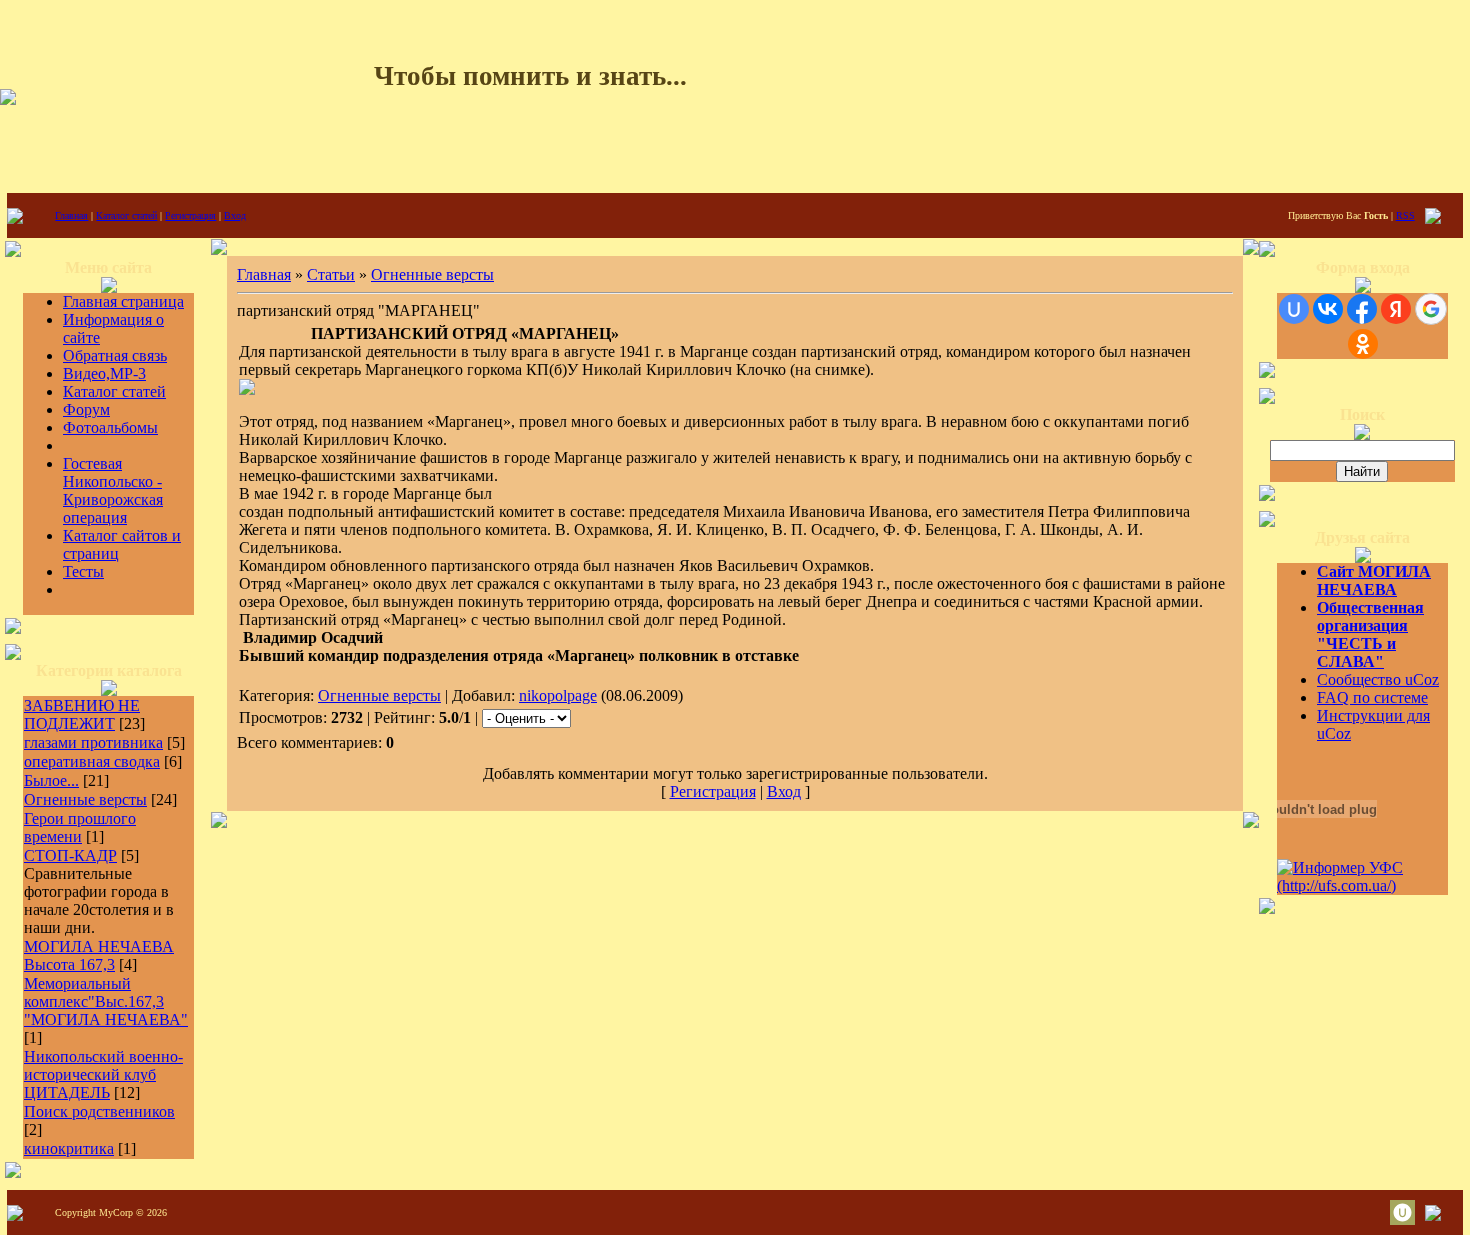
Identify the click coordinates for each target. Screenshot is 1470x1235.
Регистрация (190, 215)
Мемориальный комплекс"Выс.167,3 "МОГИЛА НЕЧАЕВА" (106, 1001)
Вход (235, 215)
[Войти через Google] (1431, 309)
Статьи (331, 274)
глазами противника (93, 742)
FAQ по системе (1372, 697)
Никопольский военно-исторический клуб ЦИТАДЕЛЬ (103, 1074)
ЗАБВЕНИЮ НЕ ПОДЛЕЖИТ (82, 714)
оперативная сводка (92, 761)
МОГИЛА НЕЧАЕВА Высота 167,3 (99, 955)
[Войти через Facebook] (1362, 309)
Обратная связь (115, 355)
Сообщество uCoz (1378, 679)
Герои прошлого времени (80, 827)
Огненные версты (85, 799)
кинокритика (69, 1148)
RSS (1405, 215)
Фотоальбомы (110, 427)
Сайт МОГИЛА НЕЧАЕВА (1374, 580)
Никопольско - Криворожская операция (113, 499)
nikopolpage (558, 695)
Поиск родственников (99, 1111)
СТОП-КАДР (70, 855)
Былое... (51, 780)
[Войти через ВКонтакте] (1328, 309)
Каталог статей (126, 215)
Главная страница (123, 301)
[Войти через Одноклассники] (1363, 344)
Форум (86, 409)
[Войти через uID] (1294, 309)
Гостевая (92, 463)
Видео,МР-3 (104, 373)
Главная (71, 215)
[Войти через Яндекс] (1396, 309)
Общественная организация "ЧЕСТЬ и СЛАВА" (1370, 634)
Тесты (83, 571)
